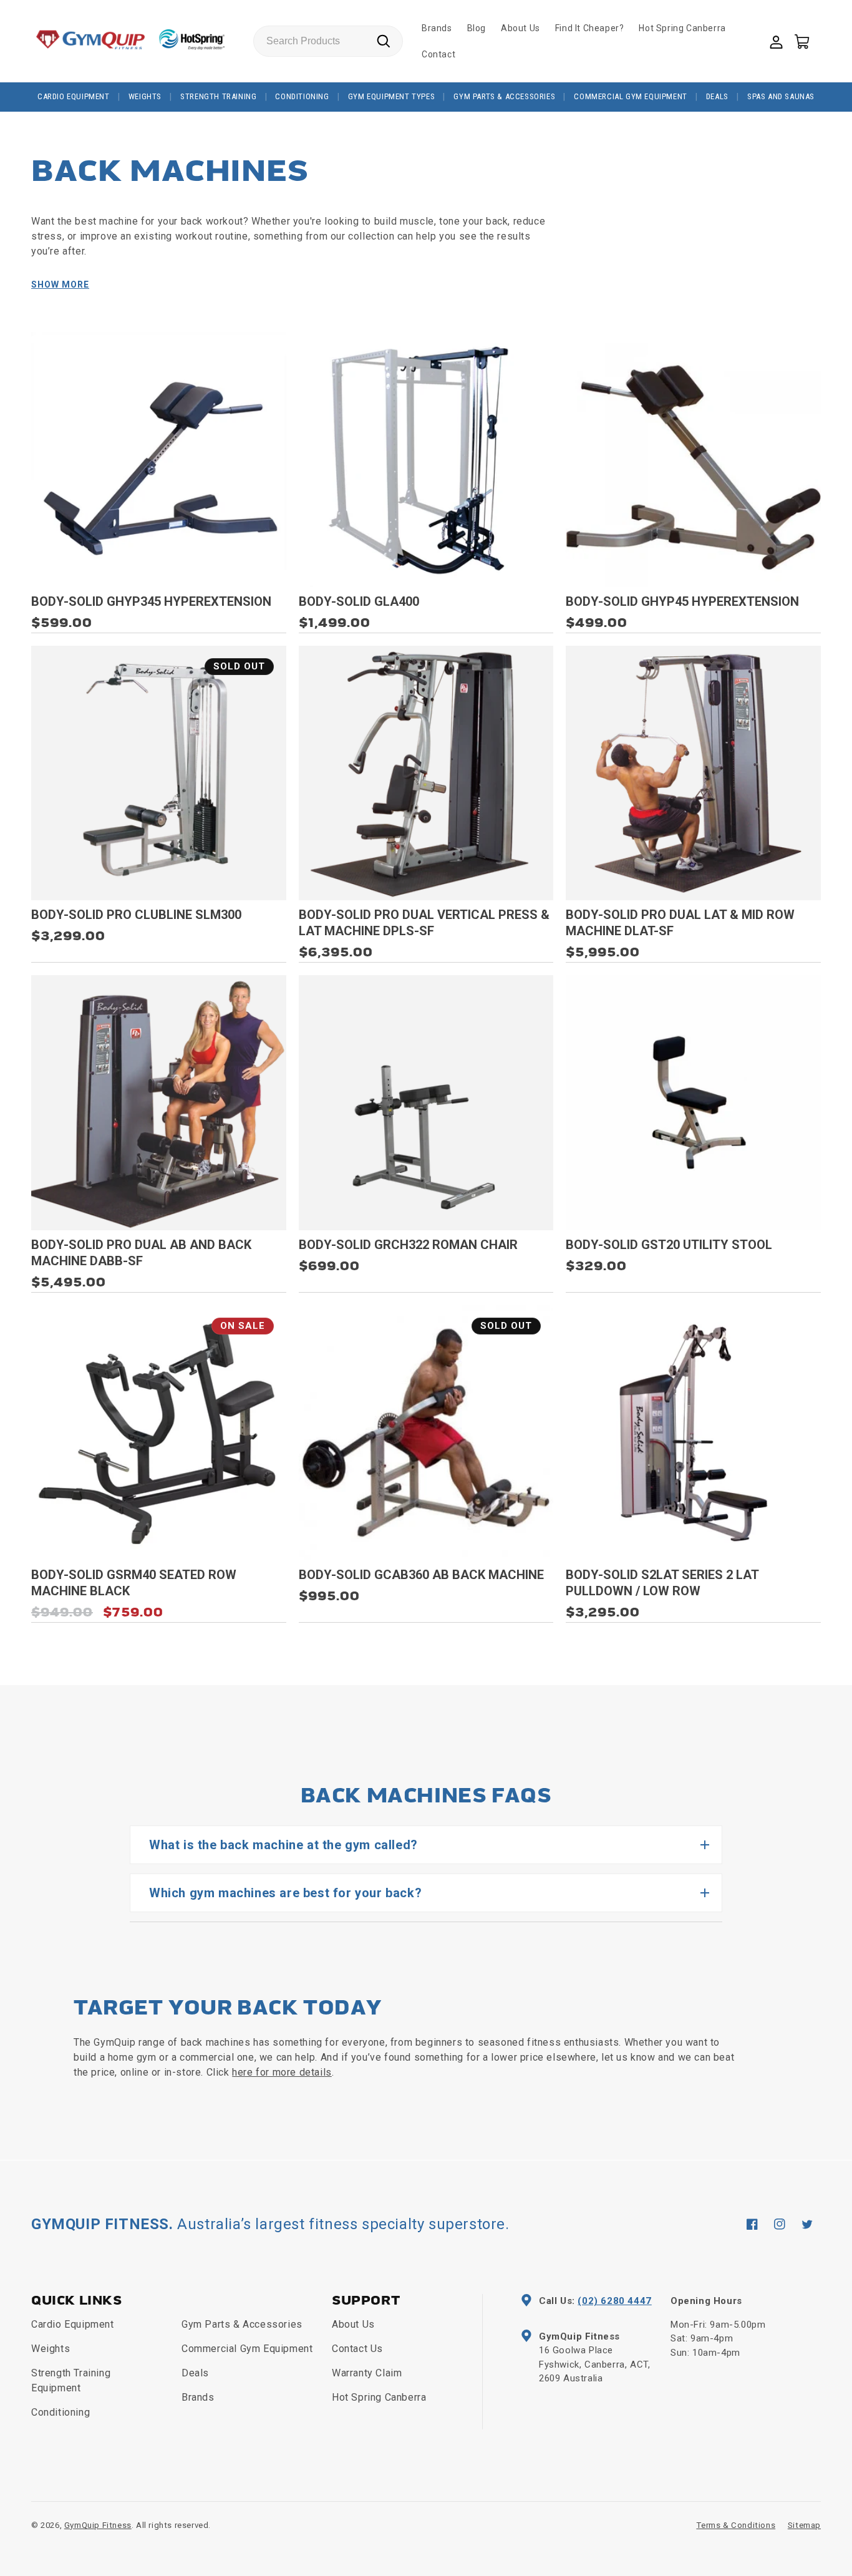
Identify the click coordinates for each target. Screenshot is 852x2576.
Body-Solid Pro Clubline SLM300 (136, 915)
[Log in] (775, 41)
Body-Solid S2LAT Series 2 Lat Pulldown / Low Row (662, 1583)
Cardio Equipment (74, 96)
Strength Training (218, 96)
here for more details (282, 2072)
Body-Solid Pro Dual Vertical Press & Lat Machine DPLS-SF (424, 923)
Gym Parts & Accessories (504, 96)
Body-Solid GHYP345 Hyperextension (151, 601)
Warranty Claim (367, 2373)
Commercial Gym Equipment (630, 96)
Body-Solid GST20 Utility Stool (669, 1245)
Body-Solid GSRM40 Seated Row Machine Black (134, 1583)
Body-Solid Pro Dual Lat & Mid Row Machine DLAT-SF (680, 923)
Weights (145, 96)
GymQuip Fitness (98, 2525)
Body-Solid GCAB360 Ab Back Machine (421, 1575)
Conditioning (302, 96)
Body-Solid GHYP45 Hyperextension (682, 601)
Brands (198, 2397)
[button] (801, 41)
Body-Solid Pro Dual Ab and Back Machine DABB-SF (141, 1253)
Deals (717, 96)
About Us (353, 2324)
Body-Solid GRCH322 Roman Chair (408, 1245)
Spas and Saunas (781, 96)
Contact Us (357, 2349)
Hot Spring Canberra (379, 2397)
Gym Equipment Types (391, 96)
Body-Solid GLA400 (359, 601)
